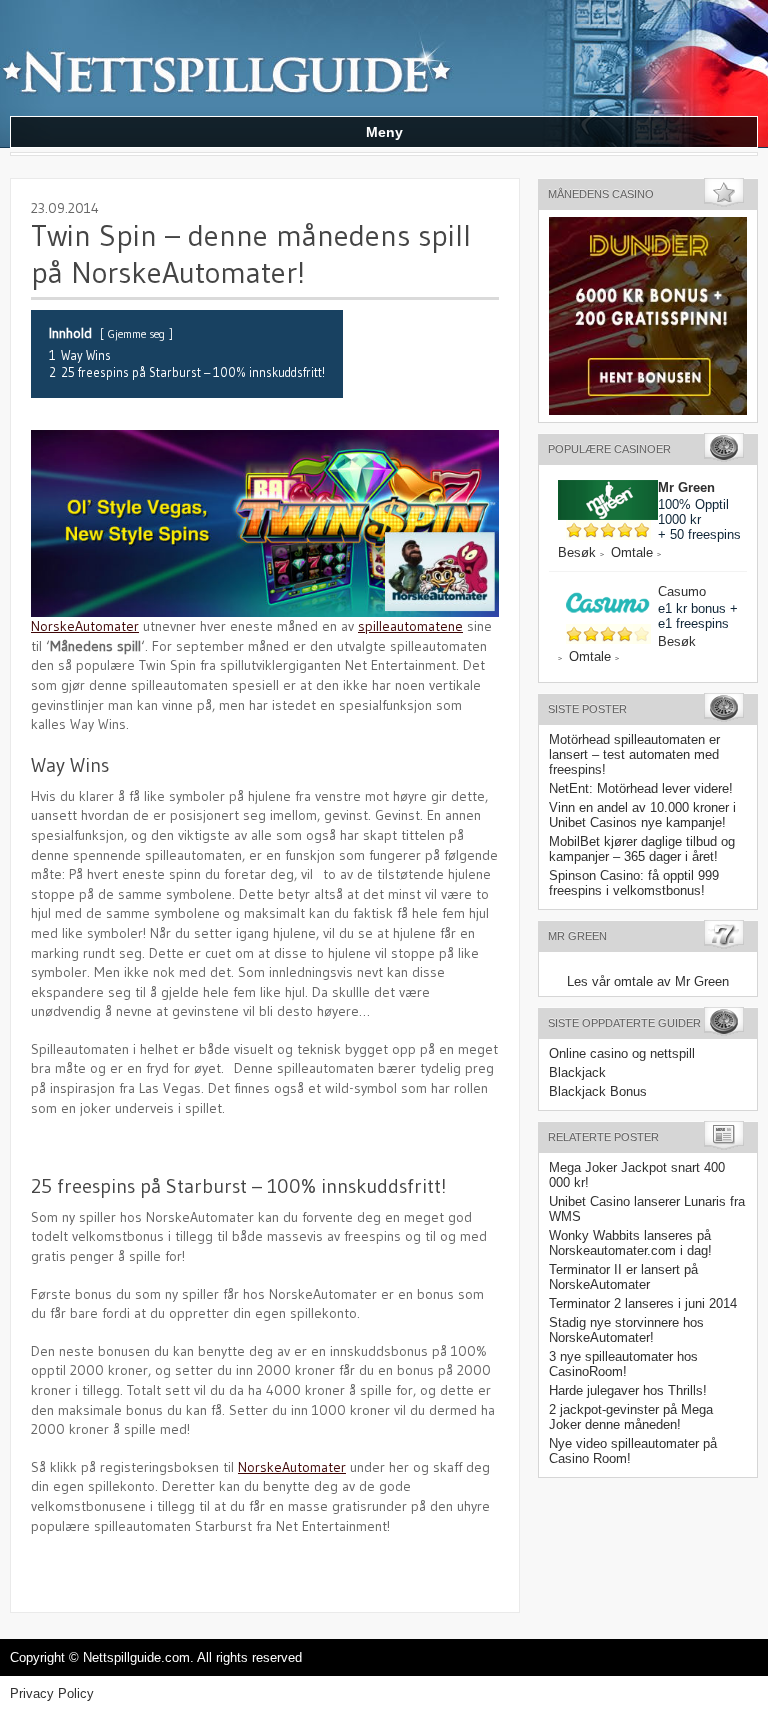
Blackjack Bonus (598, 1091)
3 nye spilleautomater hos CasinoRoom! (623, 1364)
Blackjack (577, 1072)
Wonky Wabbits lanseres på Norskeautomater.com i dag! (630, 1243)
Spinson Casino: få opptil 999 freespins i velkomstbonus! (634, 883)
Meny (384, 132)
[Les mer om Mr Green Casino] (608, 487)
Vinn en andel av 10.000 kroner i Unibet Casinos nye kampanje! (642, 815)
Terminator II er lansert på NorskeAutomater (623, 1277)
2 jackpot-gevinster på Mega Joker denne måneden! (631, 1417)
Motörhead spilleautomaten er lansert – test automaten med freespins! (634, 754)
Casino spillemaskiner (230, 55)
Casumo (682, 591)
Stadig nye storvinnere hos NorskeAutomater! (626, 1330)
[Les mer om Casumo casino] (608, 591)
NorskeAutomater (85, 626)
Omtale (636, 552)
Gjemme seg (136, 334)
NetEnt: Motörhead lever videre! (641, 788)
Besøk (581, 552)
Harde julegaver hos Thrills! (628, 1390)
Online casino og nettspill (622, 1053)
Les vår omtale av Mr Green (648, 981)
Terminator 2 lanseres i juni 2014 (643, 1303)
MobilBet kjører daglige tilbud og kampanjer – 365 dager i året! (642, 849)
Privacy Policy (52, 1693)
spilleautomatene (410, 626)
